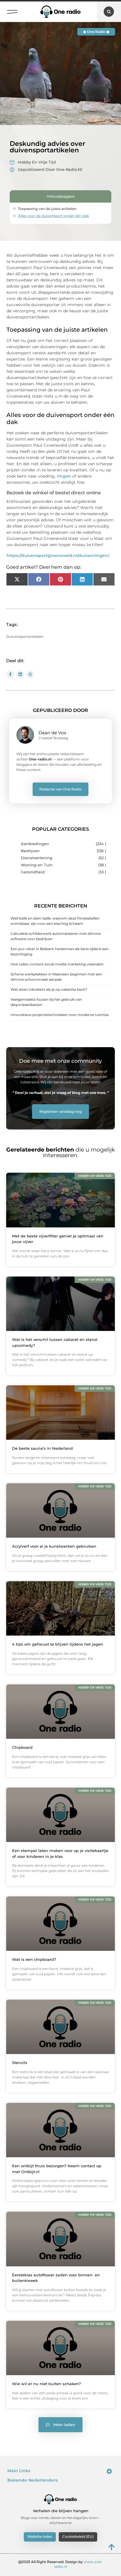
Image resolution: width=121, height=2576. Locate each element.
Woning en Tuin (37, 865)
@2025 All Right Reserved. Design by (60, 2564)
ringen (64, 476)
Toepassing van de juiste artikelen (47, 209)
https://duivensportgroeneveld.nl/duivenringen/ (58, 555)
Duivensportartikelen (25, 637)
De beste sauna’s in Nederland (42, 1448)
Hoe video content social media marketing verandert (57, 964)
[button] (12, 10)
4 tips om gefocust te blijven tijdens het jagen (58, 1644)
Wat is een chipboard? (34, 1959)
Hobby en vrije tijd (37, 162)
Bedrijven (30, 851)
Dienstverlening (37, 858)
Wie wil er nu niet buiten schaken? (46, 2384)
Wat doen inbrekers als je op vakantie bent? (49, 989)
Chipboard (22, 1747)
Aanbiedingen (35, 844)
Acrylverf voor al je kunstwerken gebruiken (54, 1546)
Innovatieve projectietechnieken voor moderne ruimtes (60, 1015)
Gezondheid (33, 872)
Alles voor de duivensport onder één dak (53, 216)
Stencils (20, 2063)
